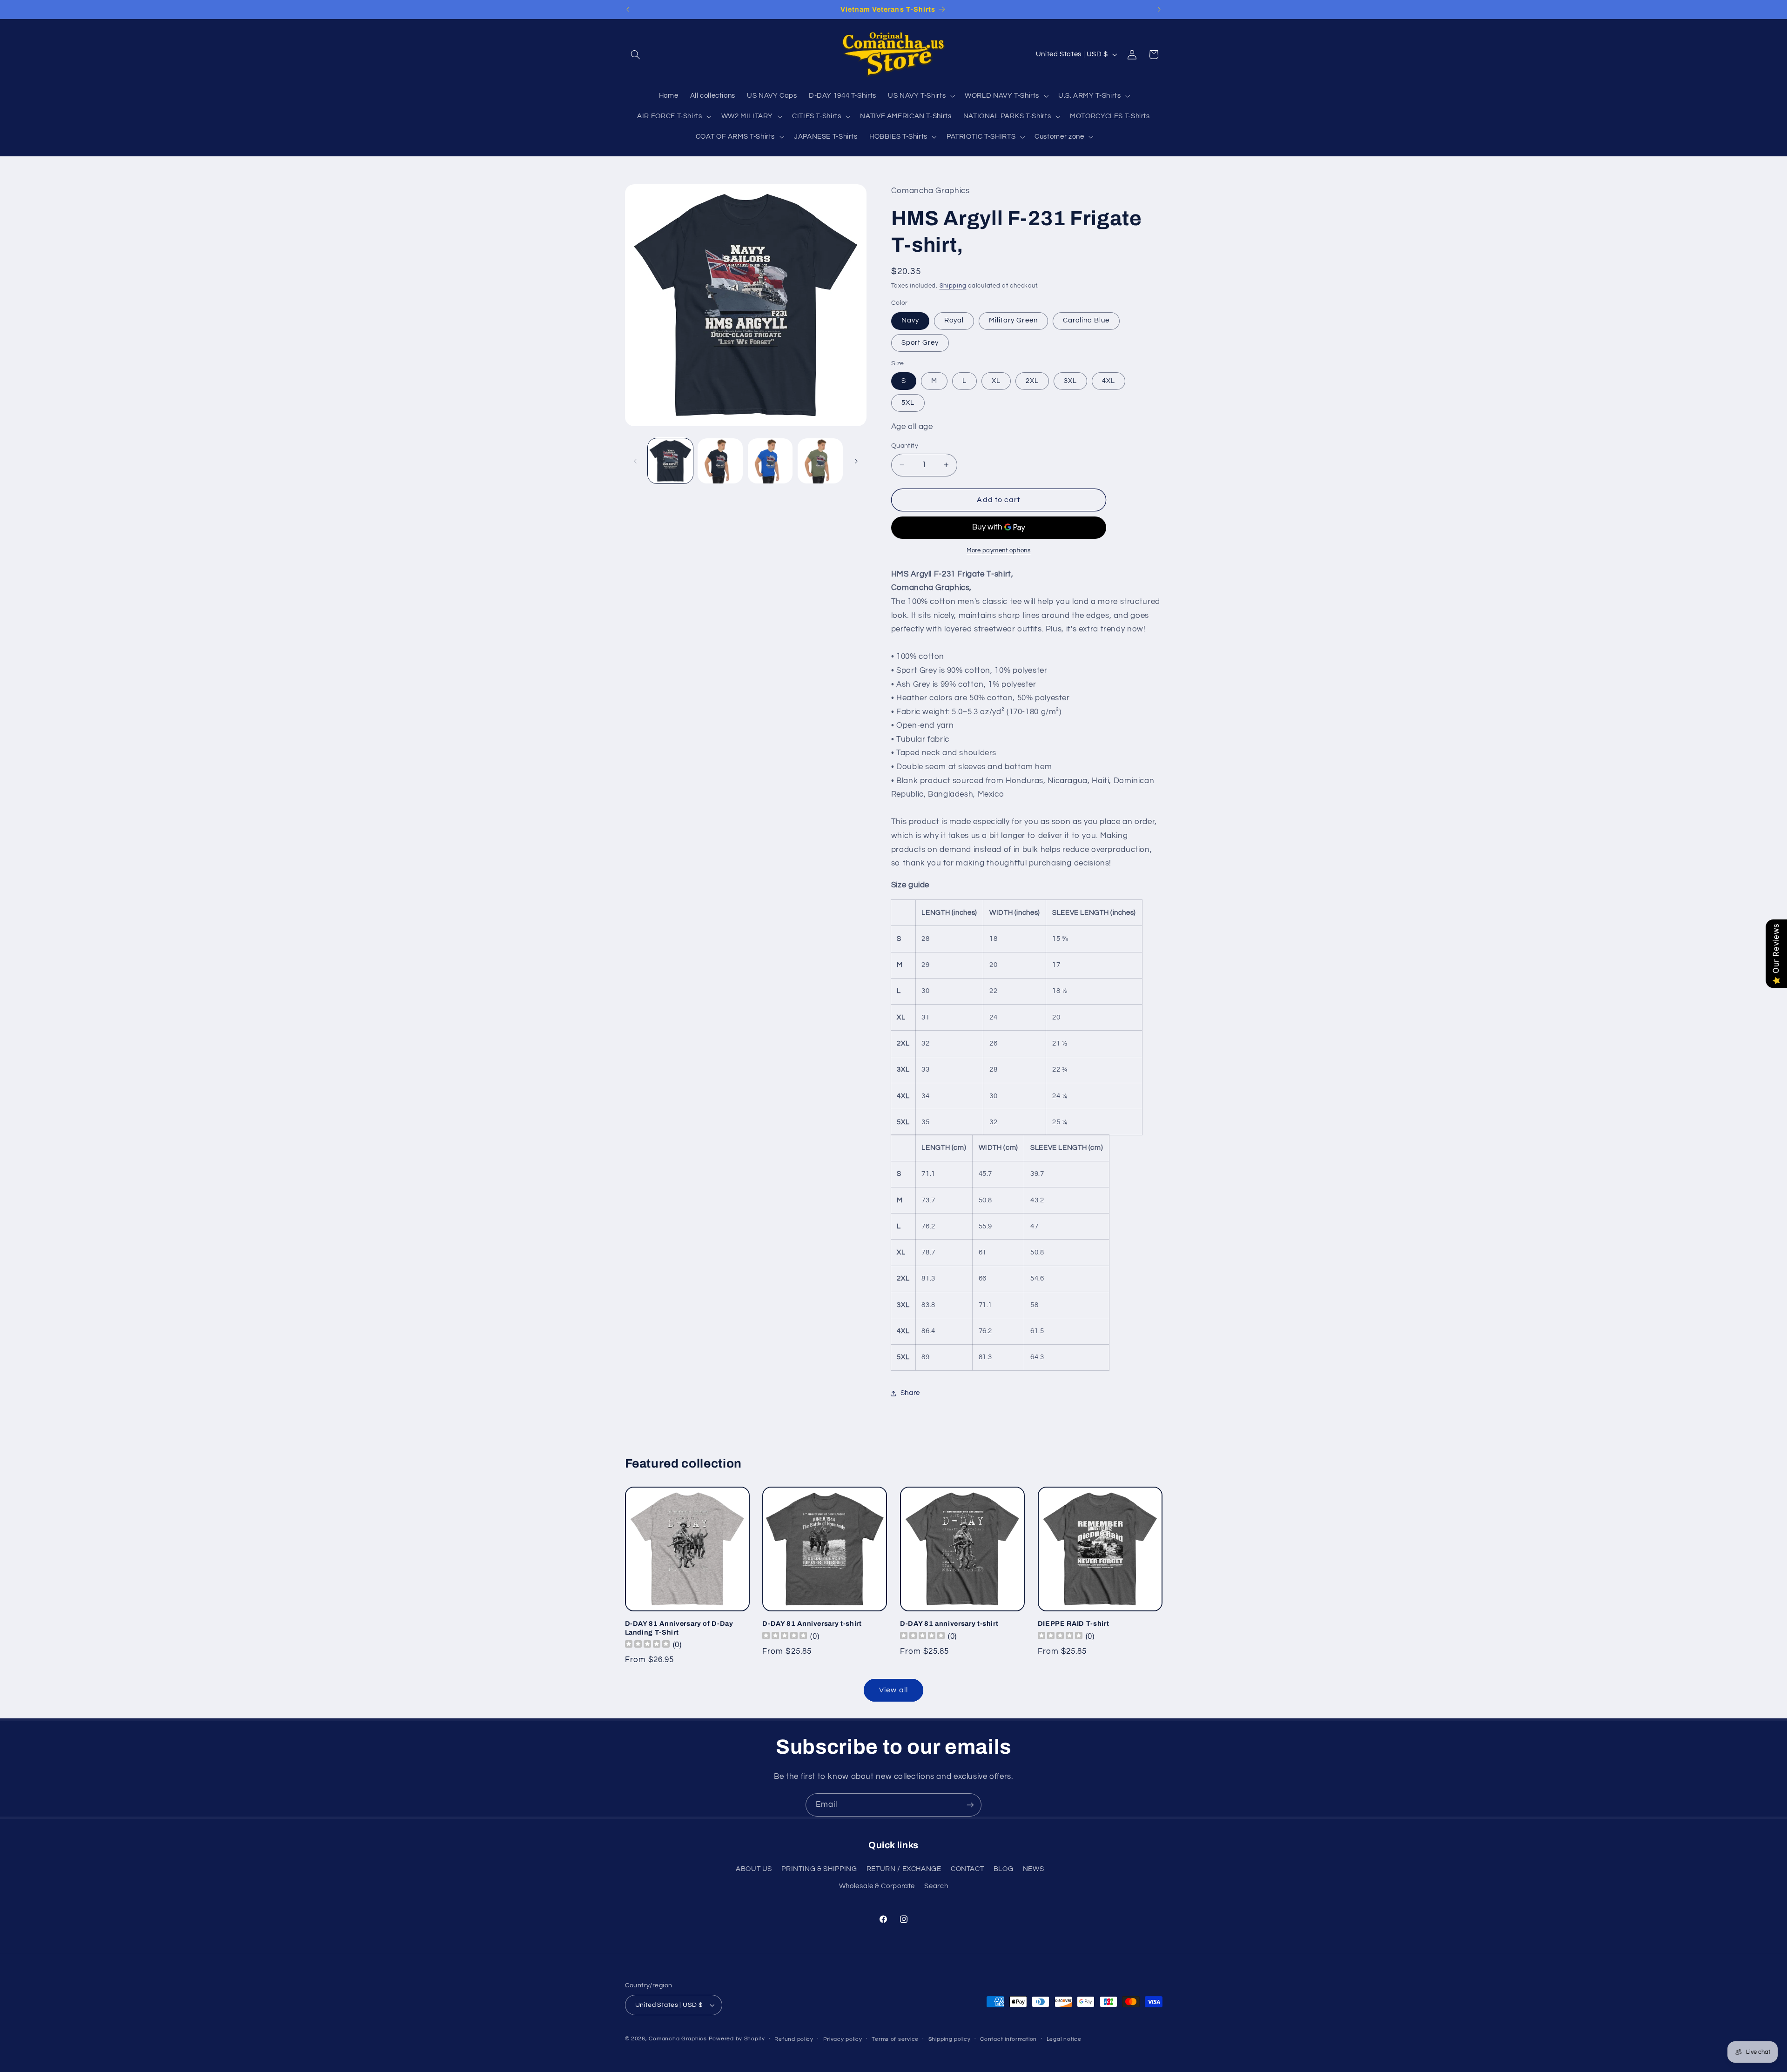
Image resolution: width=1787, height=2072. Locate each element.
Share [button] (910, 1393)
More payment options (999, 551)
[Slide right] (856, 461)
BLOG (1004, 1869)
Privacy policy (843, 2039)
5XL (908, 403)
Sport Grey (920, 343)
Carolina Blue (1086, 321)
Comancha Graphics (678, 2039)
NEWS (1034, 1869)
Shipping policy (950, 2039)
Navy (910, 321)
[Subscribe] (970, 1805)
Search (936, 1886)
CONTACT (967, 1869)
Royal (954, 321)
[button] (636, 54)
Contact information (1008, 2039)
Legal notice (1064, 2039)
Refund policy (794, 2039)
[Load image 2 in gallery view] (720, 461)
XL (996, 381)
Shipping (953, 286)
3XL (1070, 381)
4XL (1108, 381)
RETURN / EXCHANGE (904, 1869)
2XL (1032, 381)
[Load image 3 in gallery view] (770, 461)
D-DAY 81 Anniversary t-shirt (812, 1623)
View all (893, 1690)
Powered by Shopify (737, 2039)
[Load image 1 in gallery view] (670, 461)
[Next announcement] (1159, 9)
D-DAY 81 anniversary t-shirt (949, 1623)
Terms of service (895, 2039)
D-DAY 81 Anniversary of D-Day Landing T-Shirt (679, 1628)
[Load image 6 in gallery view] (820, 461)
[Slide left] (635, 461)
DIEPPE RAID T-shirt (1074, 1623)
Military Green (1013, 321)
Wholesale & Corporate (877, 1886)
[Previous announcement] (628, 9)
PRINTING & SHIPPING (819, 1869)
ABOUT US (754, 1869)
